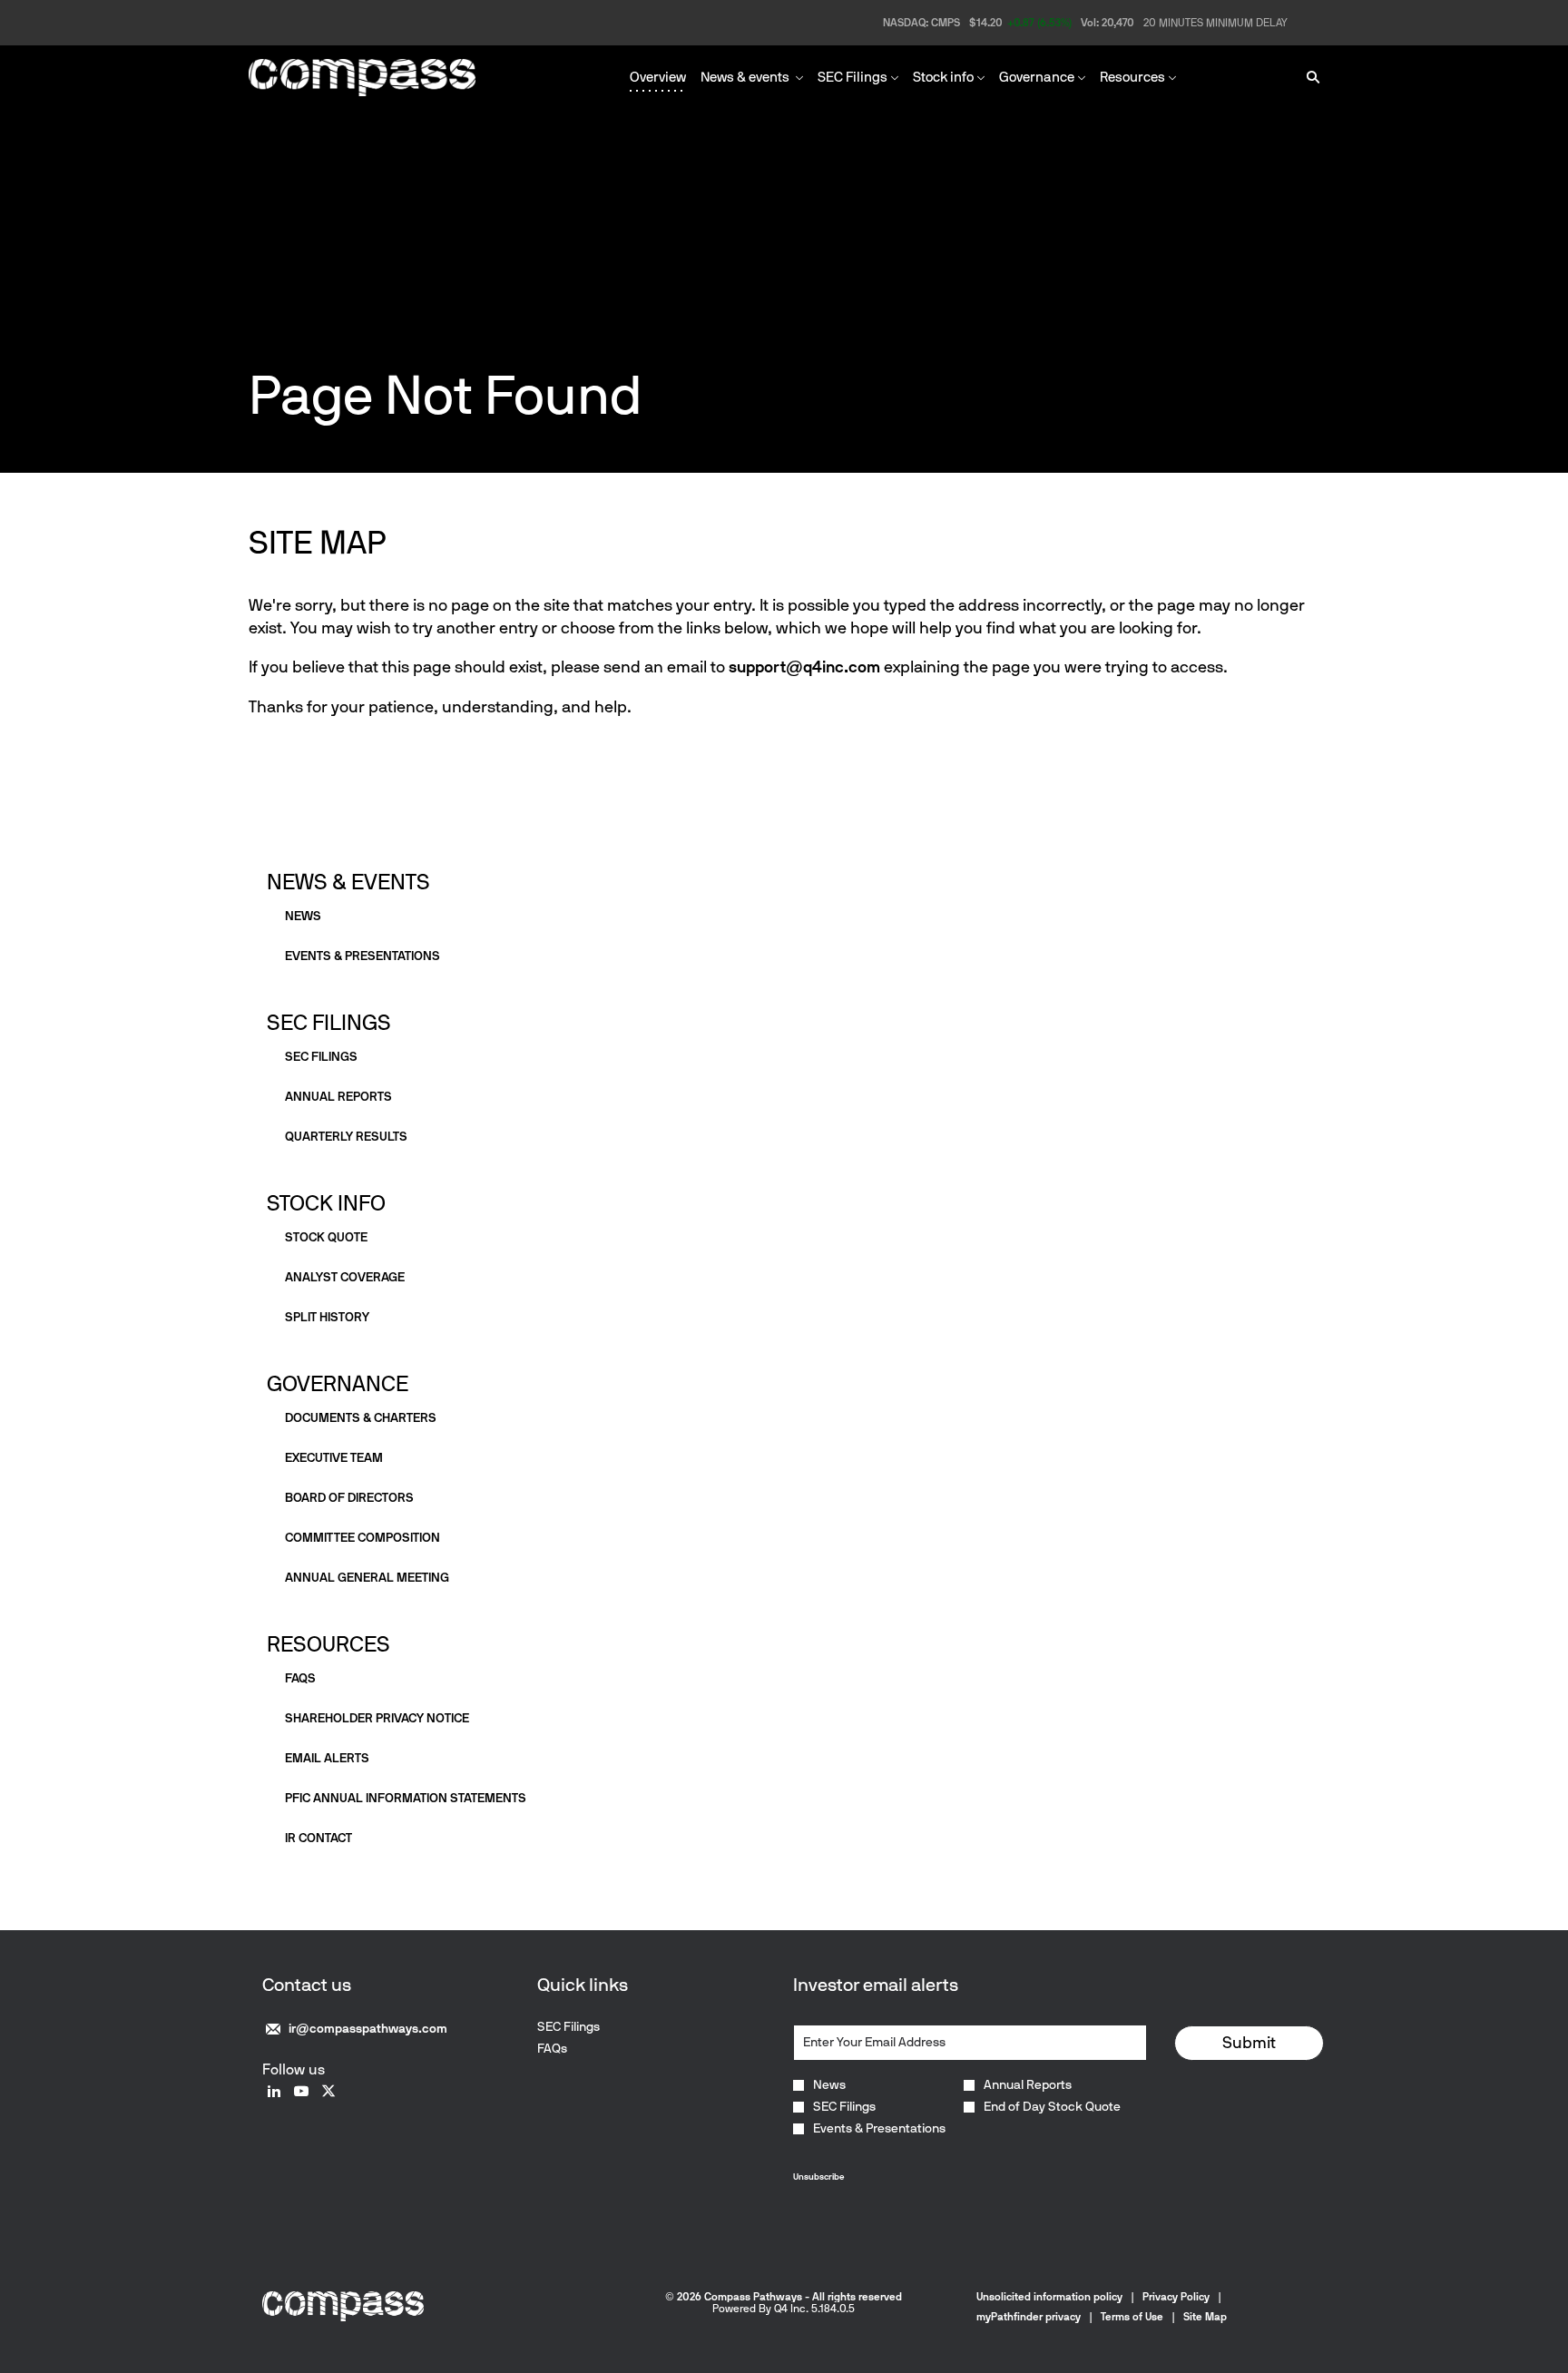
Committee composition (363, 1538)
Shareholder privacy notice (377, 1718)
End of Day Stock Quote (1052, 2107)
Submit (1249, 2043)
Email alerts (327, 1758)
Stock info (326, 1203)
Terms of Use (1132, 2317)
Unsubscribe (818, 2177)
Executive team (334, 1458)
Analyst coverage (345, 1277)
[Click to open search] (1308, 78)
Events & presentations (363, 956)
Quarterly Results (346, 1137)
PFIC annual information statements (406, 1798)
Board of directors (349, 1498)
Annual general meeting (367, 1578)
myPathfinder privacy (1029, 2317)
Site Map (1205, 2317)
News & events (348, 882)
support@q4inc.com (804, 667)
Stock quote (326, 1237)
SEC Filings (329, 1022)
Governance (338, 1383)
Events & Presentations (879, 2129)
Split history (327, 1317)
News (303, 916)
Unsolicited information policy (1049, 2297)
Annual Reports (1028, 2085)
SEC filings (321, 1057)
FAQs (300, 1678)
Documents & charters (361, 1418)
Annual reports (338, 1097)
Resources (328, 1644)
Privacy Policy (1176, 2297)
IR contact (318, 1838)
